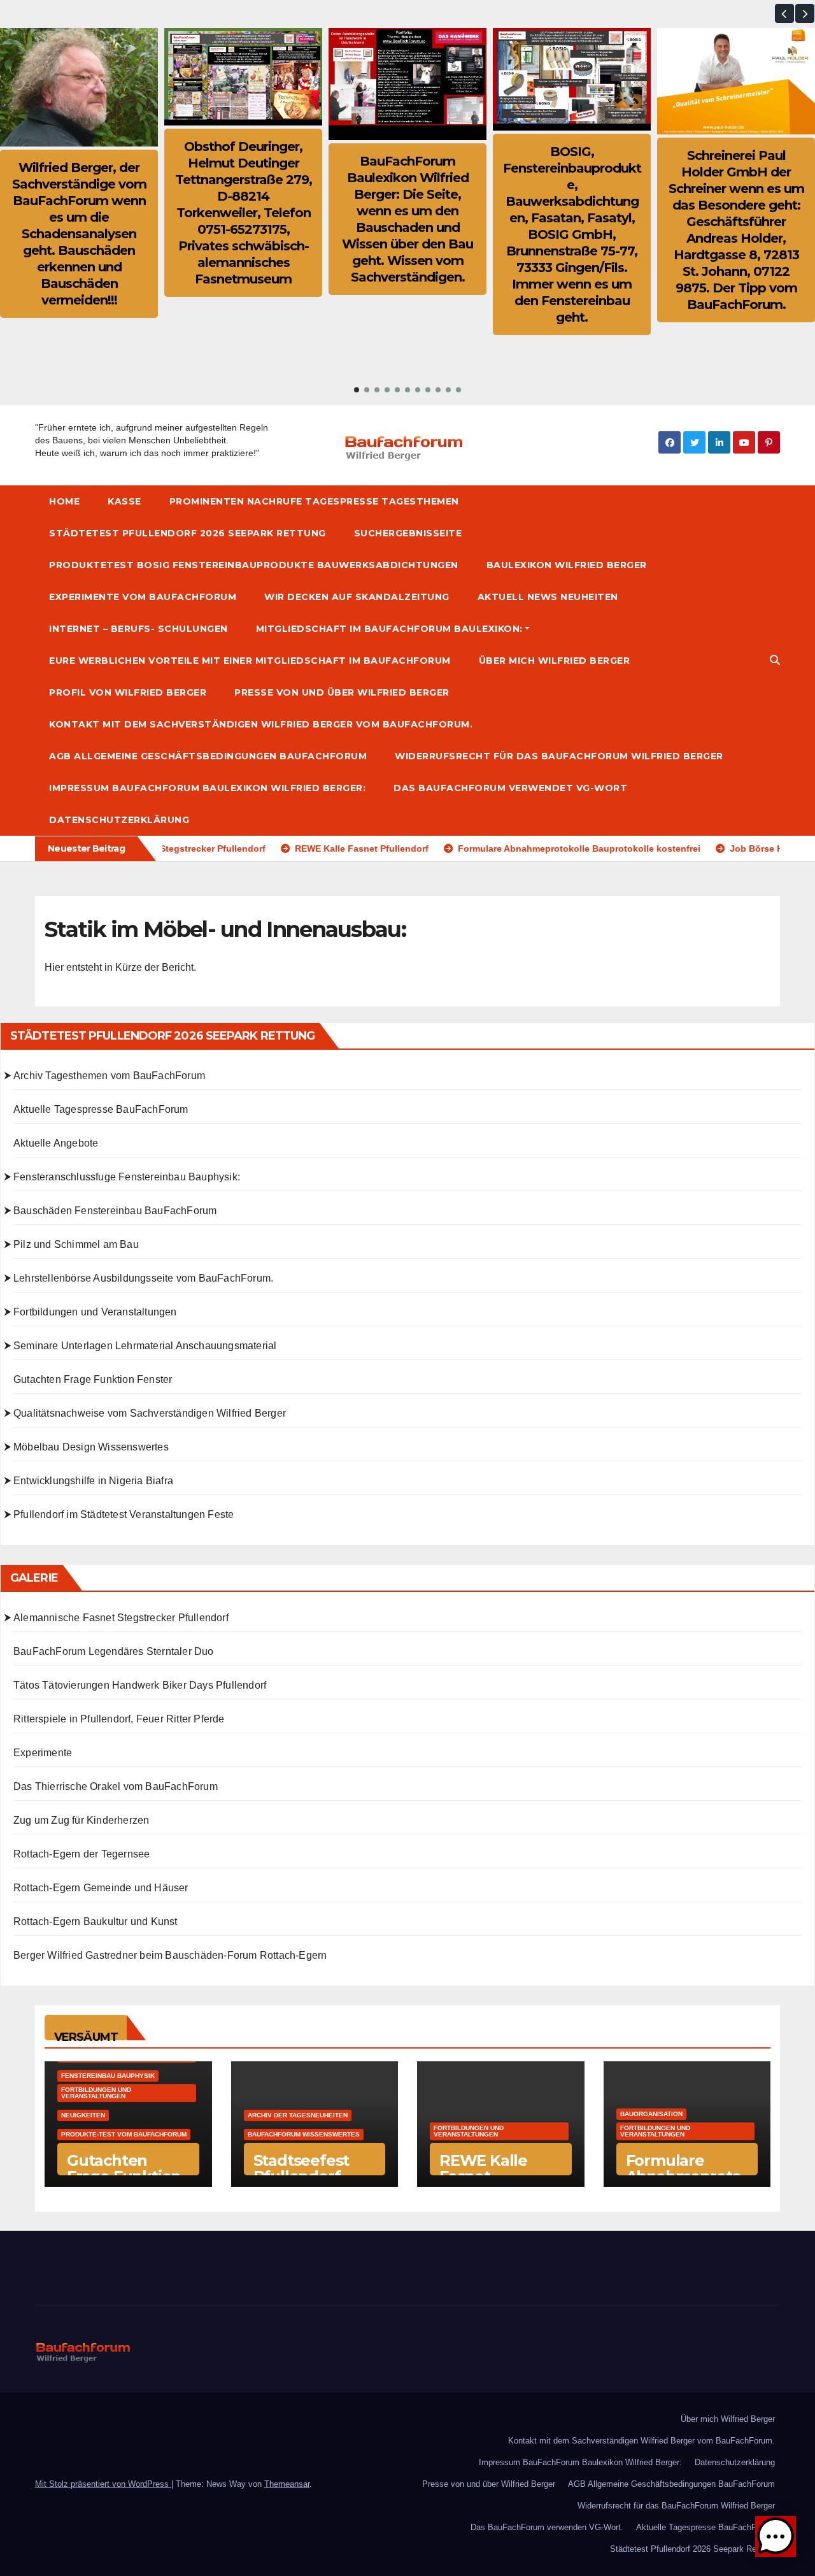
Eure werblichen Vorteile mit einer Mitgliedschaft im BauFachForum (250, 661)
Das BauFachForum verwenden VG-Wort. (547, 2527)
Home (64, 501)
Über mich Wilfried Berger (555, 661)
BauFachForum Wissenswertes (304, 2134)
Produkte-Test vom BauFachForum (124, 2134)
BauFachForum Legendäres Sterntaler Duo (114, 1651)
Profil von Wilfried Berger (128, 692)
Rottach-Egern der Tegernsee (81, 1854)
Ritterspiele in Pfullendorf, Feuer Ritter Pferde (119, 1719)
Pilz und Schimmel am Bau (76, 1244)
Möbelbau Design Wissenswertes (91, 1447)
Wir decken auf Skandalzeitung (357, 597)
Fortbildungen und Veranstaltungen (95, 1312)
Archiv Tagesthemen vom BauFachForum (109, 1076)
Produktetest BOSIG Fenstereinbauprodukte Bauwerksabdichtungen (254, 565)
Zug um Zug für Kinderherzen (81, 1820)
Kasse (124, 501)
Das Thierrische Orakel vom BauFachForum (116, 1786)
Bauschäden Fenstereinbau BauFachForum (115, 1211)
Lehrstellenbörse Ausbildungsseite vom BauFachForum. (143, 1278)
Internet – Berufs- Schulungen (138, 629)
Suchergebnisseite (408, 533)
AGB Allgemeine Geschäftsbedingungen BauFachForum (208, 756)
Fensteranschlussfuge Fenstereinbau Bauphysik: (127, 1177)
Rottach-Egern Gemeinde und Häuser (101, 1888)
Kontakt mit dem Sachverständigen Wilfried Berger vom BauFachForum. (261, 724)
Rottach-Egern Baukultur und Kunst (96, 1921)
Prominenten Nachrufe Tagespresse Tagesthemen (314, 501)
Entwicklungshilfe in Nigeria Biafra (93, 1481)
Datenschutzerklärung (119, 820)
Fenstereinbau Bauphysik (108, 2076)
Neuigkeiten (83, 2115)
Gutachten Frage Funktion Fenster (93, 1379)
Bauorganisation (651, 2114)
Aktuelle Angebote (56, 1143)
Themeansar (287, 2484)
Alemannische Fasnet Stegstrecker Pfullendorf (121, 1618)
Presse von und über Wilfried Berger (342, 692)
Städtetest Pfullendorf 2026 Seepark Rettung (188, 533)
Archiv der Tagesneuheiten (298, 2115)
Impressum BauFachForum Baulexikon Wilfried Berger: (207, 788)
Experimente (43, 1753)
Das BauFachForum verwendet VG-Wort (510, 788)
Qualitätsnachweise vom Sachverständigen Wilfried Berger (150, 1413)
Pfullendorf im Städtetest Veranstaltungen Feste (124, 1514)
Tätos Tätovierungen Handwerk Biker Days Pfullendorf (140, 1685)
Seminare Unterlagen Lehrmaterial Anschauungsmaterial (145, 1346)
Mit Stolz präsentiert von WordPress (103, 2484)
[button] (784, 13)
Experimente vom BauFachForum (143, 597)
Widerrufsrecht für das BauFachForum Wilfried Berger (559, 756)
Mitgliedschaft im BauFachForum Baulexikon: (389, 629)
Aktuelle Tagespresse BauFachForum (101, 1109)
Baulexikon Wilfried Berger (567, 565)
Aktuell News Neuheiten (548, 597)
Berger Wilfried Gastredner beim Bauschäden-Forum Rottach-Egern (170, 1955)
